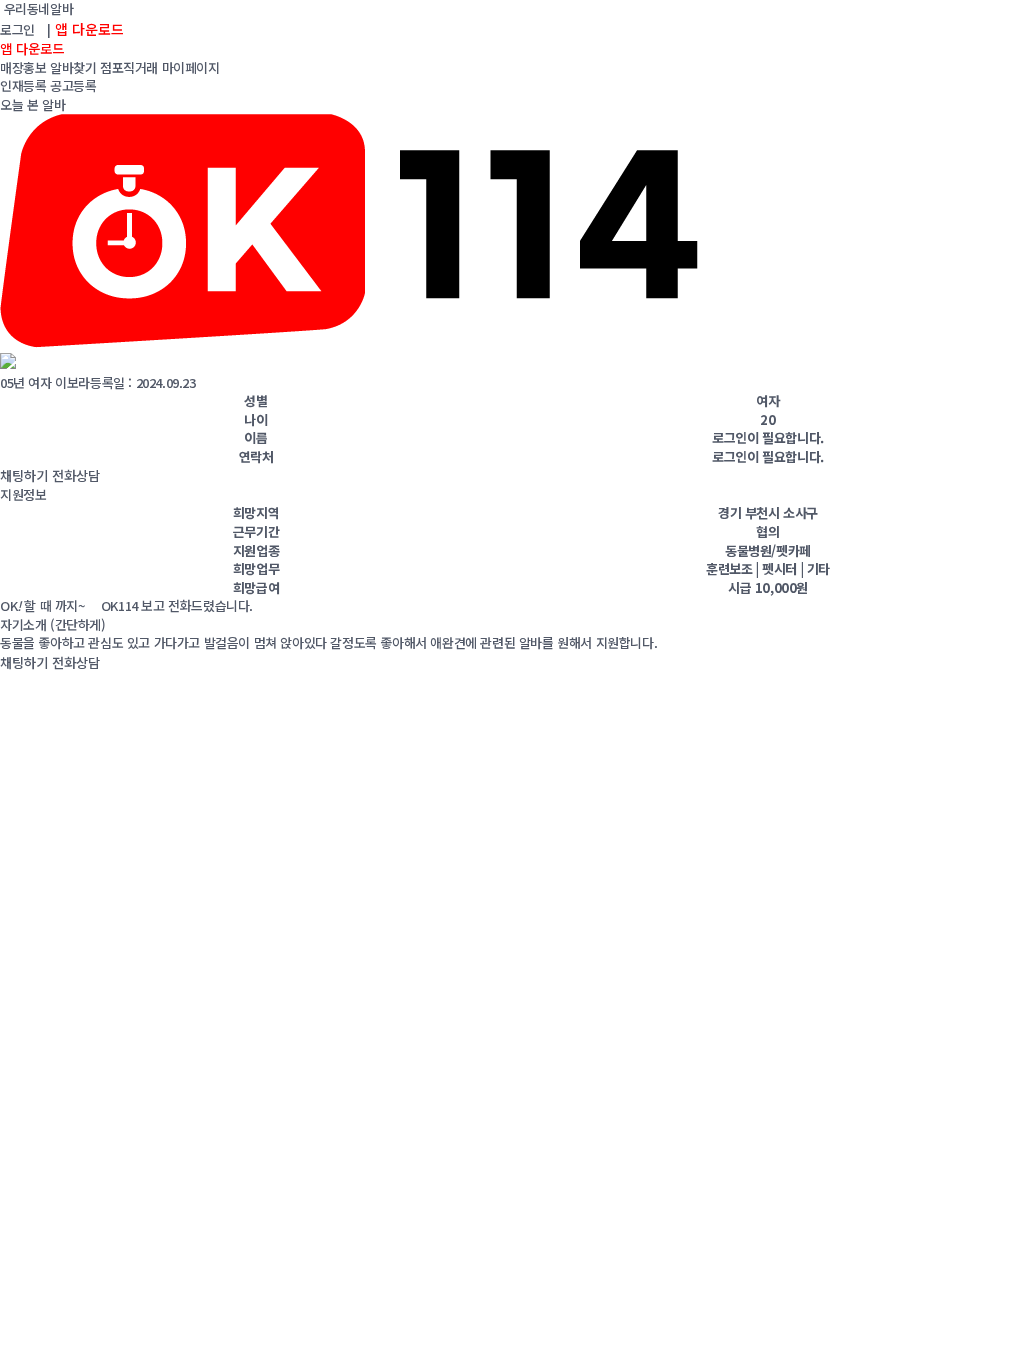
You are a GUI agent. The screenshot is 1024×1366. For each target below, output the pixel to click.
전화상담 (76, 475)
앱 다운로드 (89, 29)
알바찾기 (73, 67)
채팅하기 (24, 475)
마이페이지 (191, 67)
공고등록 (73, 85)
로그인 (17, 29)
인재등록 (23, 85)
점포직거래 (129, 67)
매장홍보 (23, 67)
